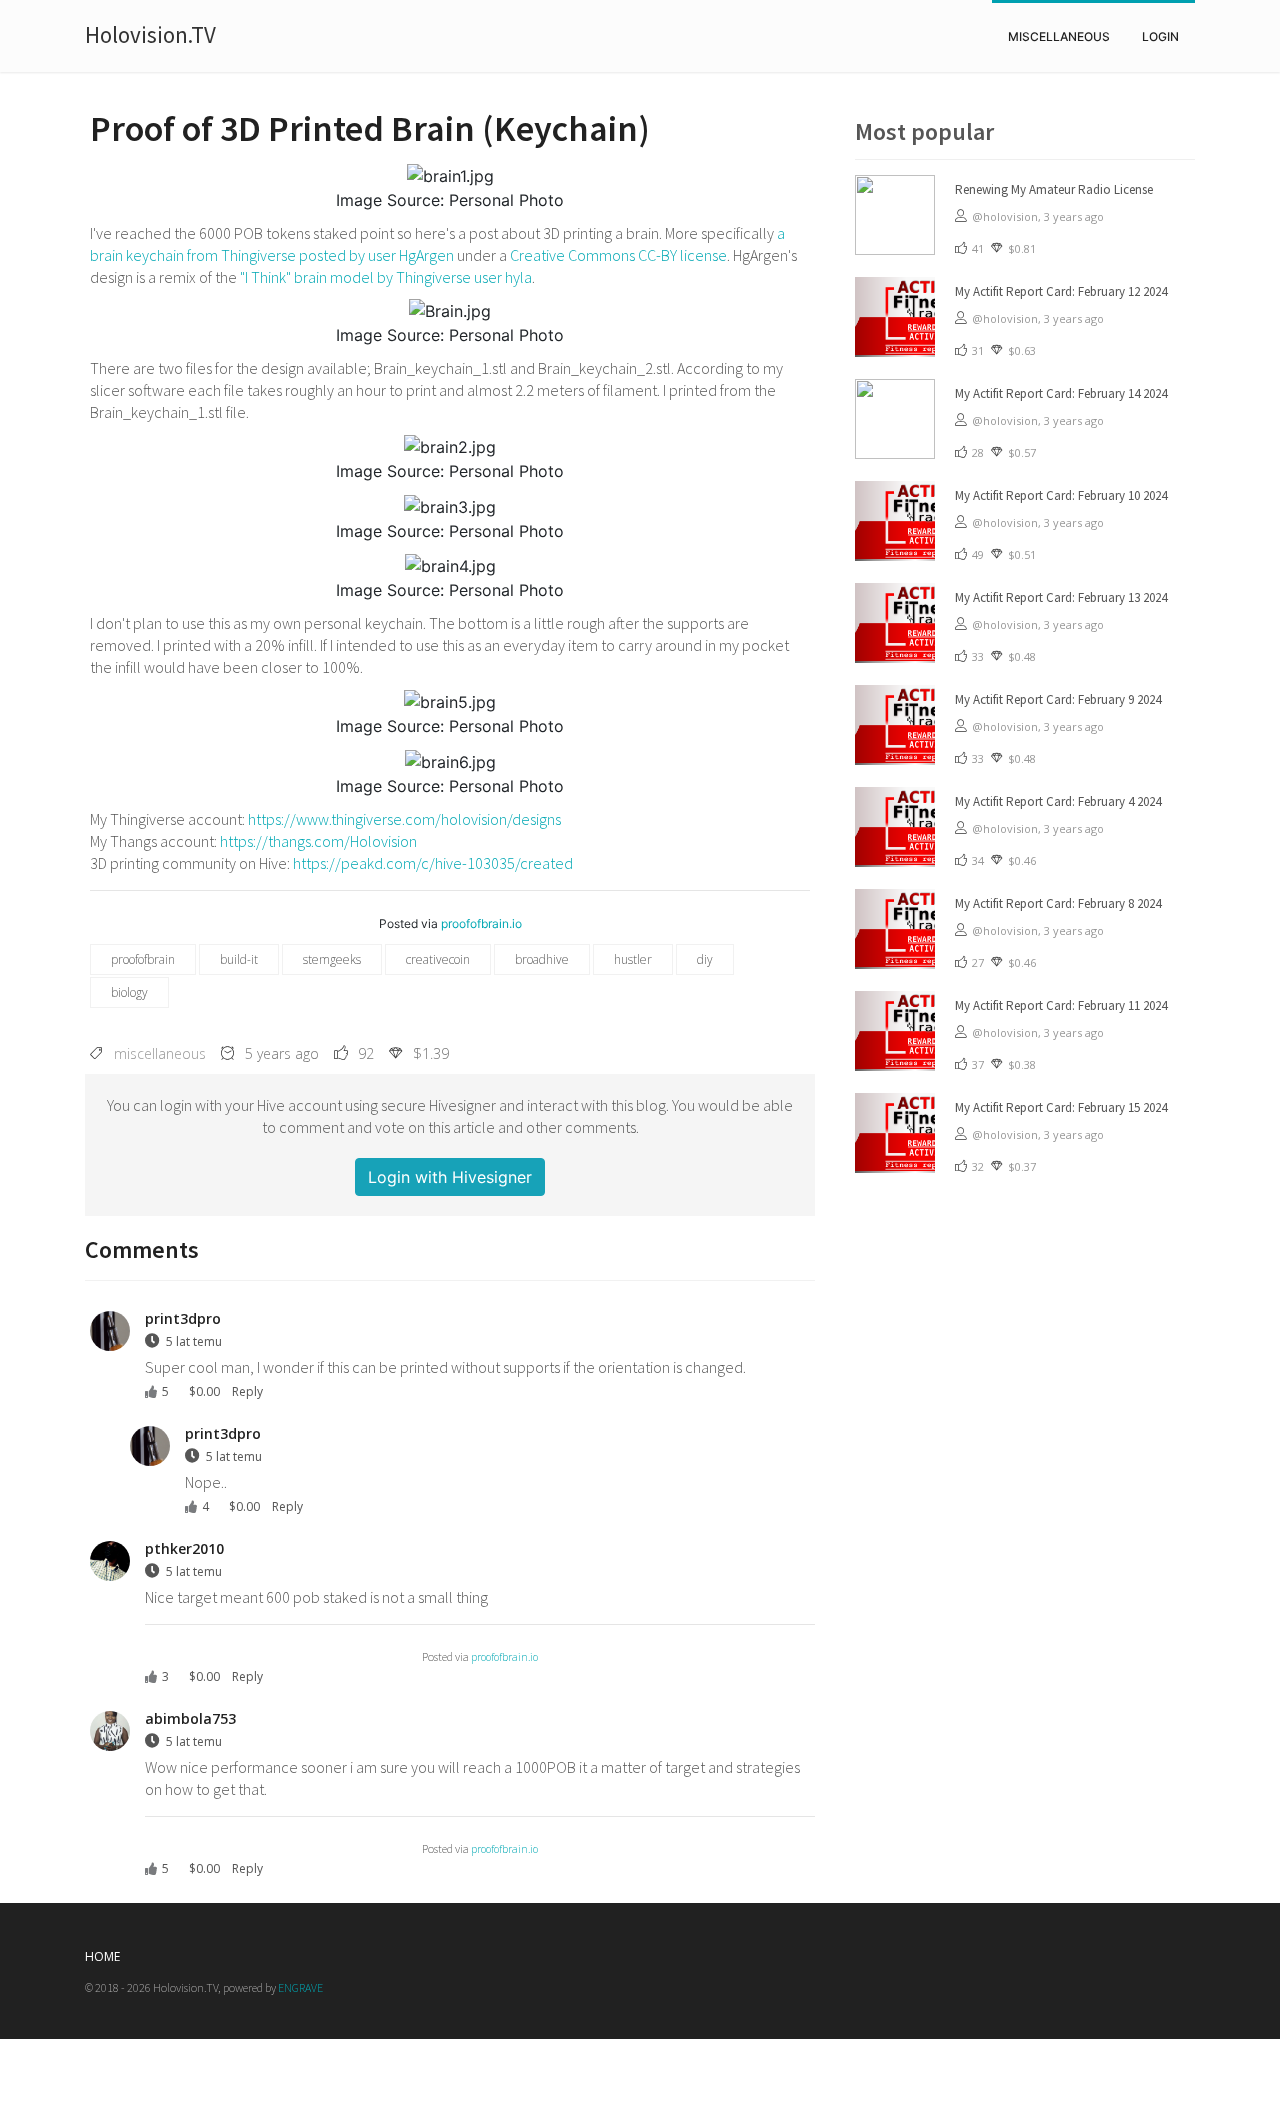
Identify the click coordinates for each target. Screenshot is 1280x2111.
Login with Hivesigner (450, 1177)
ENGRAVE (300, 1987)
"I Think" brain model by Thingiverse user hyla (386, 277)
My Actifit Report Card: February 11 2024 (1061, 1005)
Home (102, 1956)
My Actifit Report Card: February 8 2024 (1058, 903)
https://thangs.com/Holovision (318, 841)
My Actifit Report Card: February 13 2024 (1061, 597)
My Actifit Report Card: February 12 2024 (1061, 291)
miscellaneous (1059, 36)
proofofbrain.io (481, 923)
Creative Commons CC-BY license (618, 255)
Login (1160, 36)
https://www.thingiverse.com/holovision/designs (404, 819)
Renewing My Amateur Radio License (1054, 189)
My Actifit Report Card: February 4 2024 (1058, 801)
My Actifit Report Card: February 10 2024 (1061, 495)
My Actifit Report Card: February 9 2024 (1058, 699)
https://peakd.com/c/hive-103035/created (433, 863)
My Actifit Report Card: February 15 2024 (1061, 1107)
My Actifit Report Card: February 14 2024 (1061, 393)
